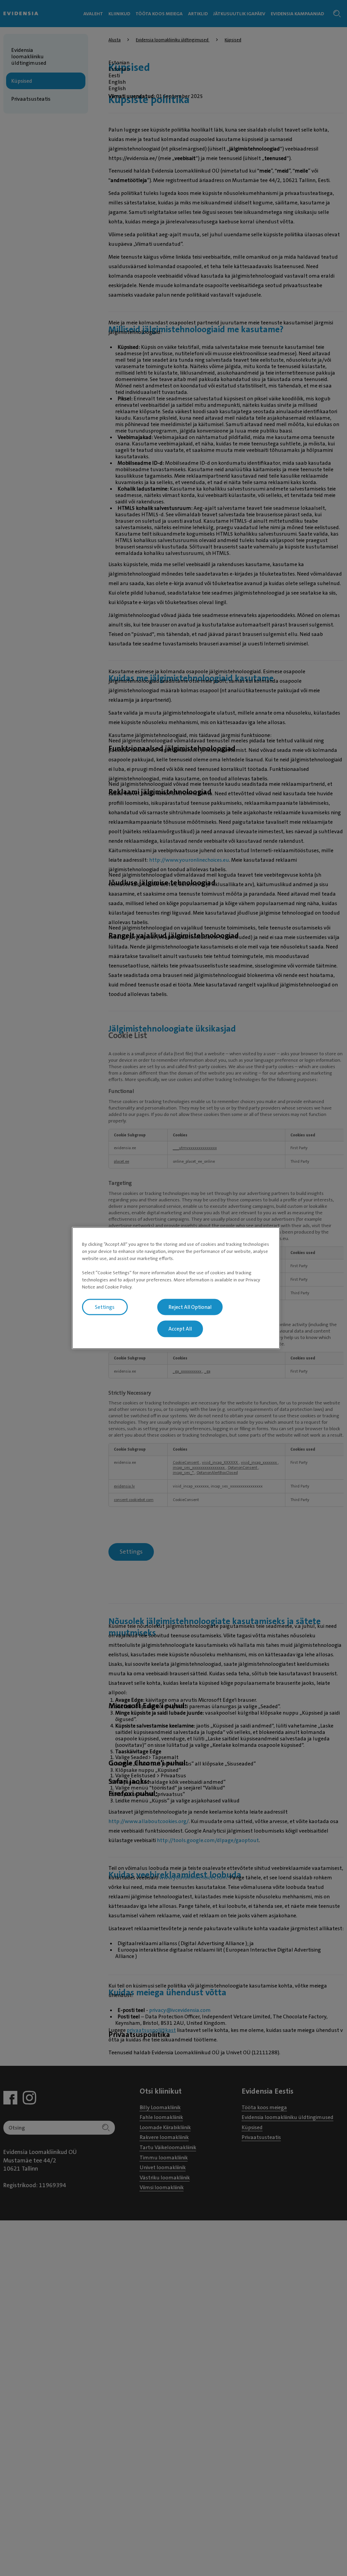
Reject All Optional (190, 1307)
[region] (176, 1288)
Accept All (180, 1329)
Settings (105, 1307)
